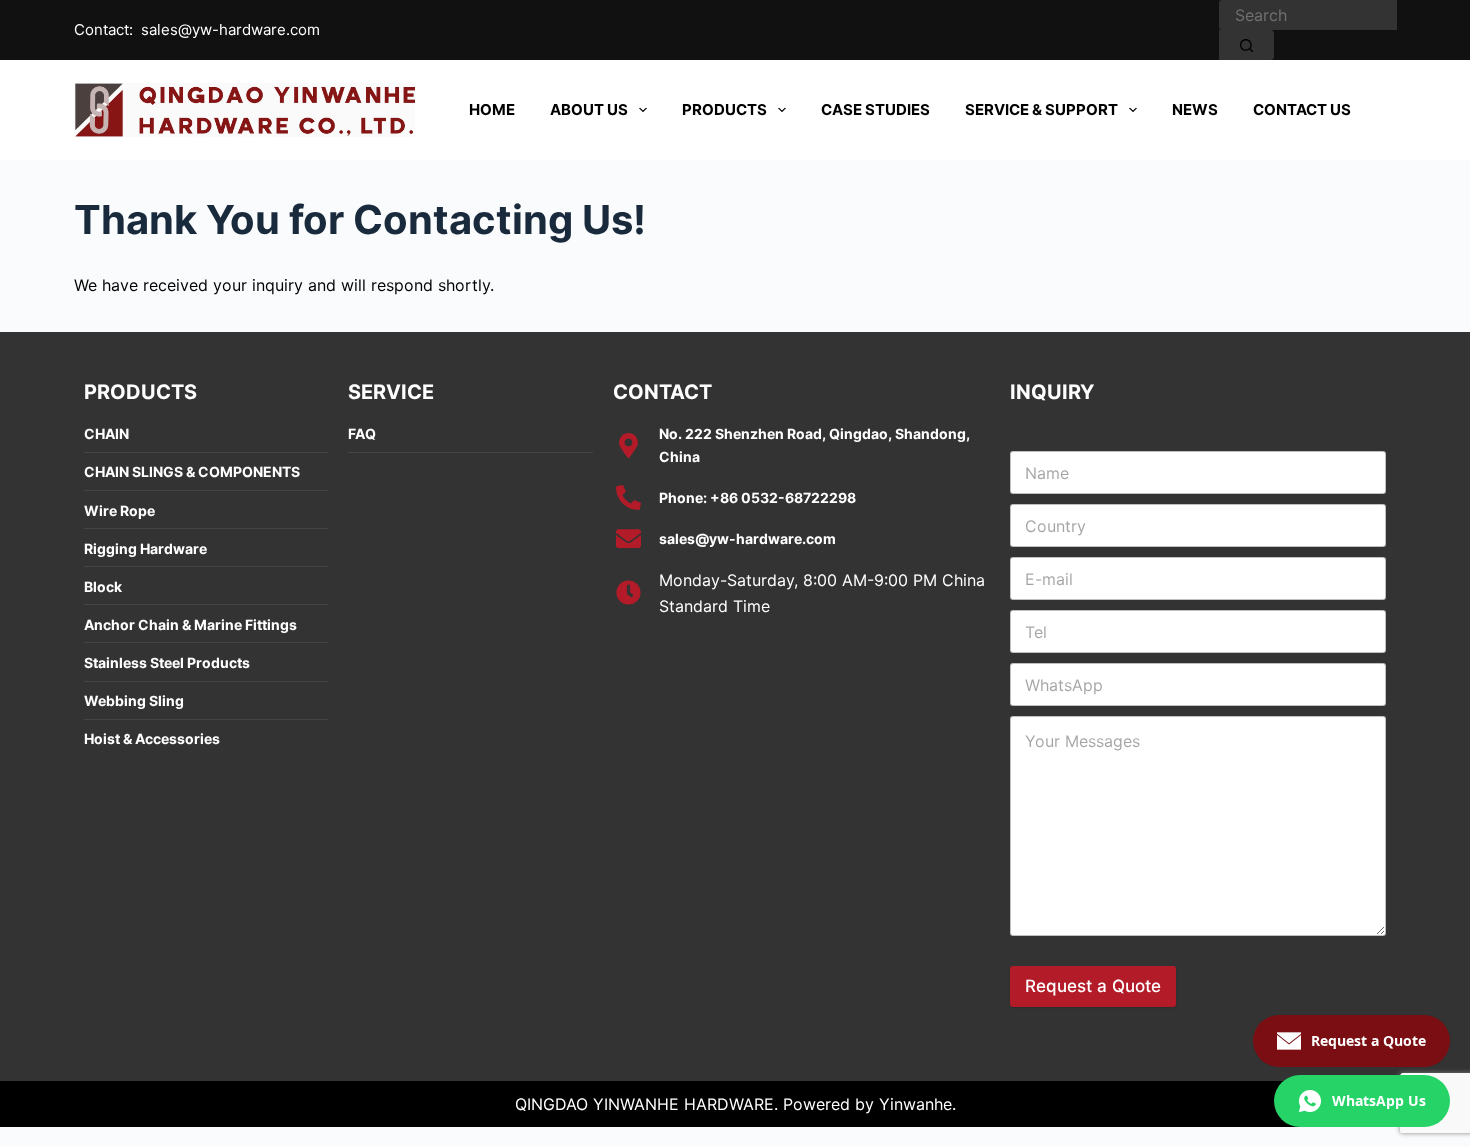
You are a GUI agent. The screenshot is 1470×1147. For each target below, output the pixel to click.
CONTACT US (1302, 109)
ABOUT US (589, 109)
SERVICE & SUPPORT (1041, 109)
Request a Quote (1093, 986)
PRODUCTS (724, 109)
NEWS (1195, 109)
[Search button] (1246, 45)
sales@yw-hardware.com (230, 29)
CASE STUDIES (875, 109)
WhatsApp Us (1379, 1100)
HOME (492, 109)
